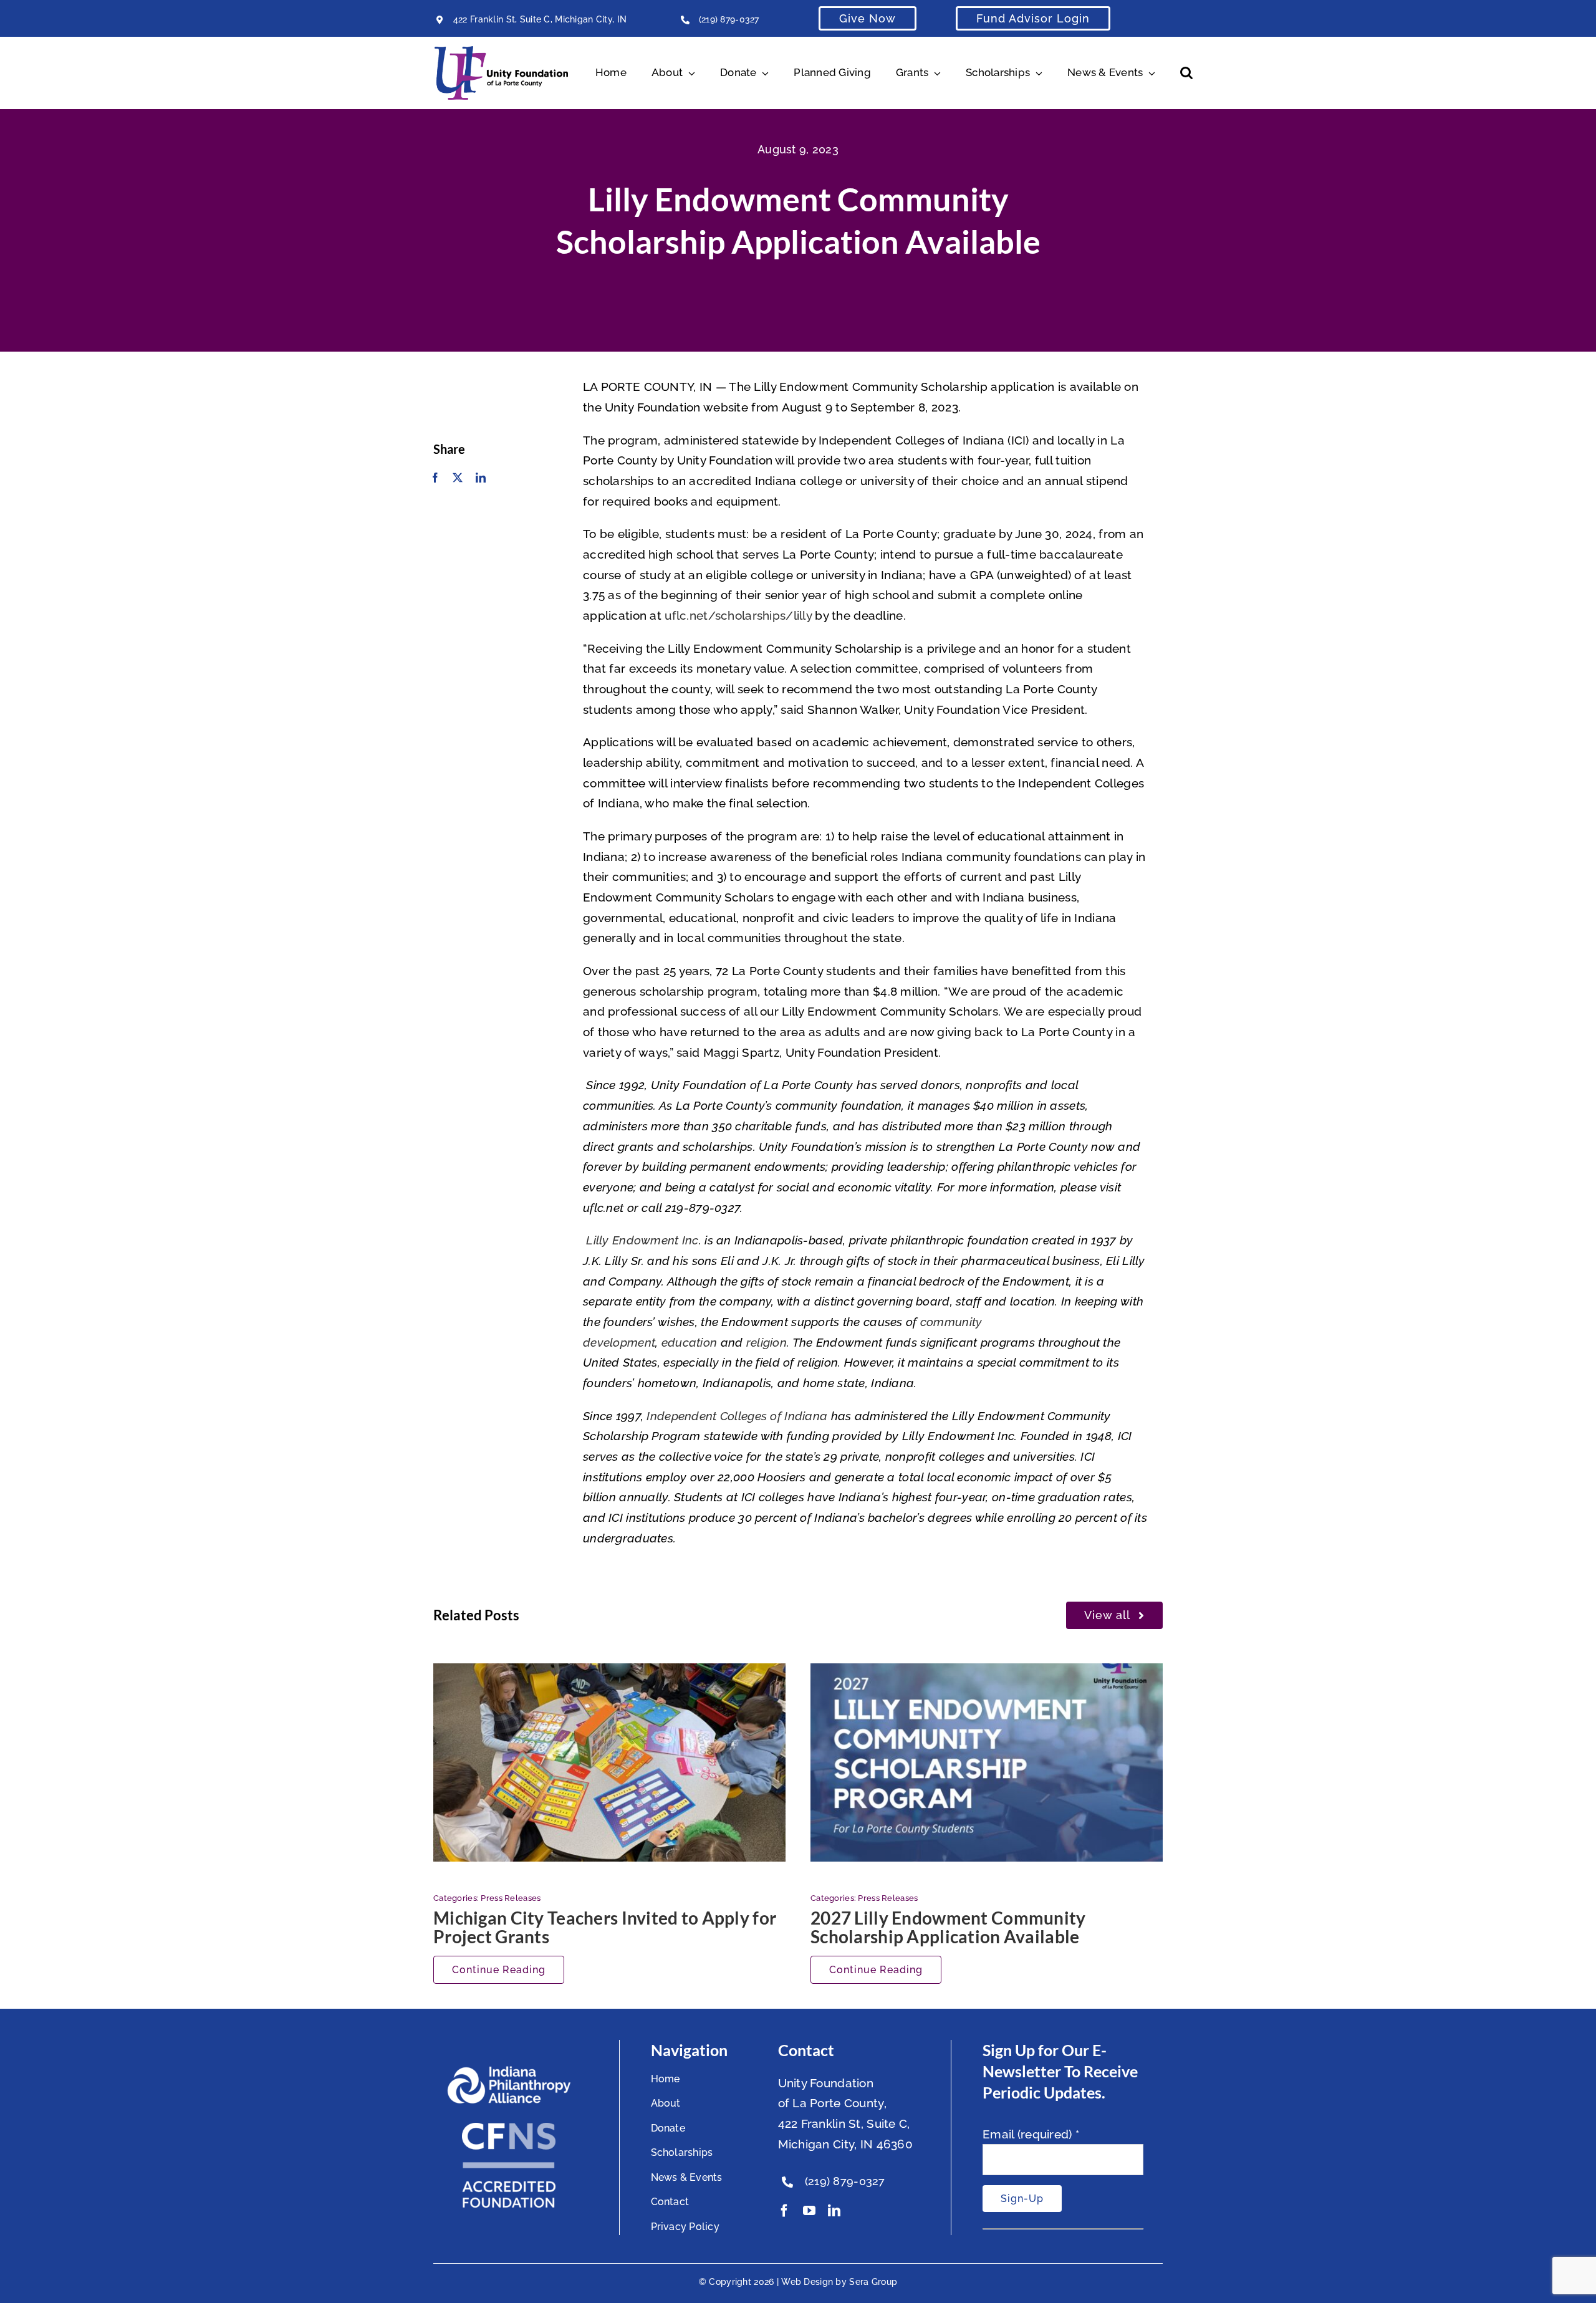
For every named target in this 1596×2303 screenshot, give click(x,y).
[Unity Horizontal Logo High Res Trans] (501, 52)
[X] (458, 478)
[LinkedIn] (481, 478)
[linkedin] (834, 2211)
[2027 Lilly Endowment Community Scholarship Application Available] (987, 1762)
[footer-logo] (509, 2071)
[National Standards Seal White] (509, 2128)
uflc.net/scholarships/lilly (738, 615)
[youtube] (809, 2211)
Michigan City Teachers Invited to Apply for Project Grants (605, 1927)
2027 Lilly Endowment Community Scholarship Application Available (948, 1927)
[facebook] (784, 2211)
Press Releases (511, 1898)
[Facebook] (435, 478)
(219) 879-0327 (729, 19)
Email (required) (1031, 2134)
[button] (1186, 73)
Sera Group (873, 2282)
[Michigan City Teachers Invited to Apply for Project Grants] (609, 1762)
